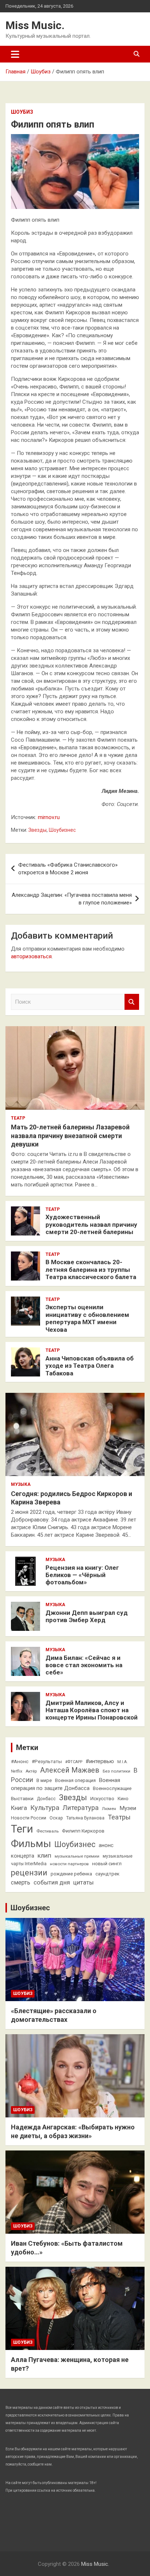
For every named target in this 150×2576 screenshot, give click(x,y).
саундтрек (107, 1874)
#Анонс (20, 1761)
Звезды (37, 830)
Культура (45, 1808)
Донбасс (46, 1799)
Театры (119, 1817)
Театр (18, 1118)
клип (44, 1855)
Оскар (56, 1818)
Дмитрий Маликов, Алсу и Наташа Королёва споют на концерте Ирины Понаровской (92, 1710)
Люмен (109, 1809)
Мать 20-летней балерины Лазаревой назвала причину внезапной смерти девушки (70, 1136)
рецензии (29, 1873)
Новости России (29, 1818)
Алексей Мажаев (70, 1770)
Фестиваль (48, 1831)
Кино (123, 1799)
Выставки (22, 1798)
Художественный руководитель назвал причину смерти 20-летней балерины (91, 1224)
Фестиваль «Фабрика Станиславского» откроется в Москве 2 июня (68, 869)
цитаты (83, 1882)
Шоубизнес (62, 830)
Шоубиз (22, 112)
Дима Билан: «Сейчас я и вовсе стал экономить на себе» (84, 1665)
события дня (52, 1882)
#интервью (100, 1761)
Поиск (132, 1002)
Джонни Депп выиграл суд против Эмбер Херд (87, 1616)
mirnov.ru (49, 817)
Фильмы (31, 1844)
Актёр (31, 1771)
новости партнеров (69, 1864)
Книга (19, 1808)
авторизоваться (31, 956)
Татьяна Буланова (85, 1818)
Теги (22, 1829)
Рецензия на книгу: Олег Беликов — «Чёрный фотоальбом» (82, 1575)
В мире (44, 1780)
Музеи (128, 1808)
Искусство (102, 1798)
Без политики (117, 1771)
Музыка (21, 1484)
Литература (81, 1808)
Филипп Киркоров (83, 1831)
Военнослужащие (112, 1788)
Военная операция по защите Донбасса (66, 1784)
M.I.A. (123, 1762)
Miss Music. (35, 25)
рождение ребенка (71, 1874)
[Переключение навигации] (15, 54)
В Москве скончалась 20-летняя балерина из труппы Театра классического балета (91, 1269)
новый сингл (107, 1863)
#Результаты (47, 1761)
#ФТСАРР (74, 1762)
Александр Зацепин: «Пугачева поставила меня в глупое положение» (72, 899)
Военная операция (75, 1780)
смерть (21, 1882)
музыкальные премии (77, 1856)
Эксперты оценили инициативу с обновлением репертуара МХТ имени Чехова (87, 1318)
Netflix (17, 1771)
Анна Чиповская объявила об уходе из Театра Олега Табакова (90, 1366)
